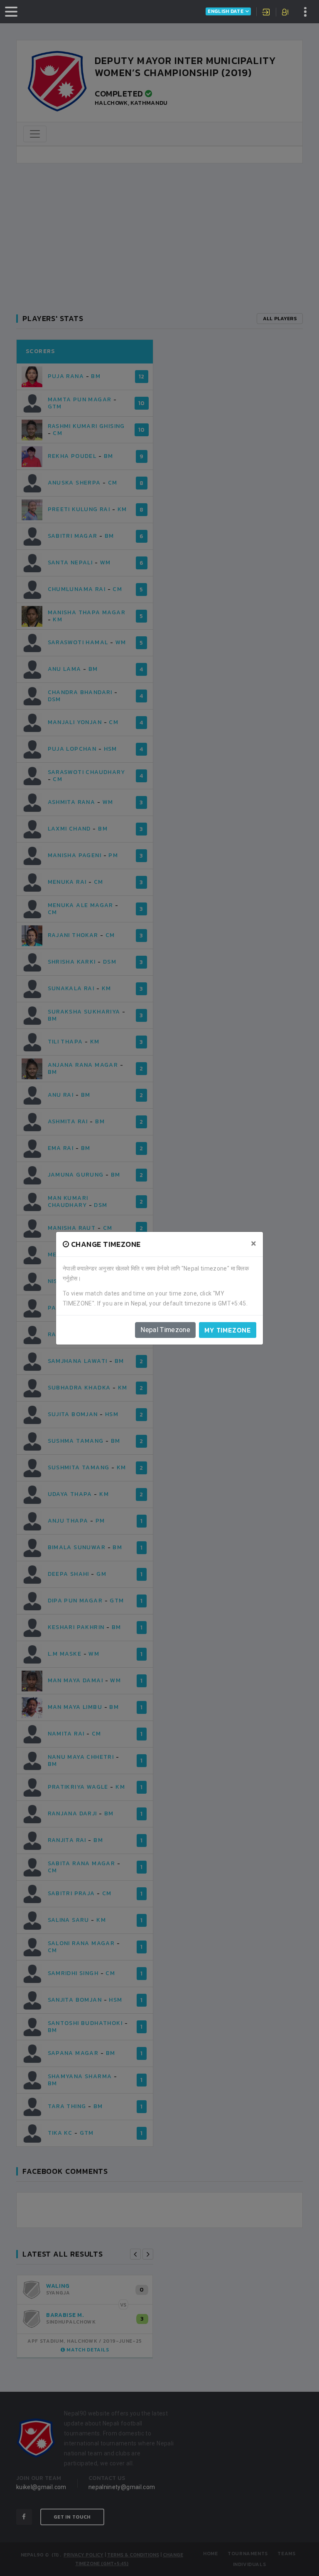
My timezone (228, 1330)
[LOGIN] (266, 13)
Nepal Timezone (165, 1330)
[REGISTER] (286, 13)
